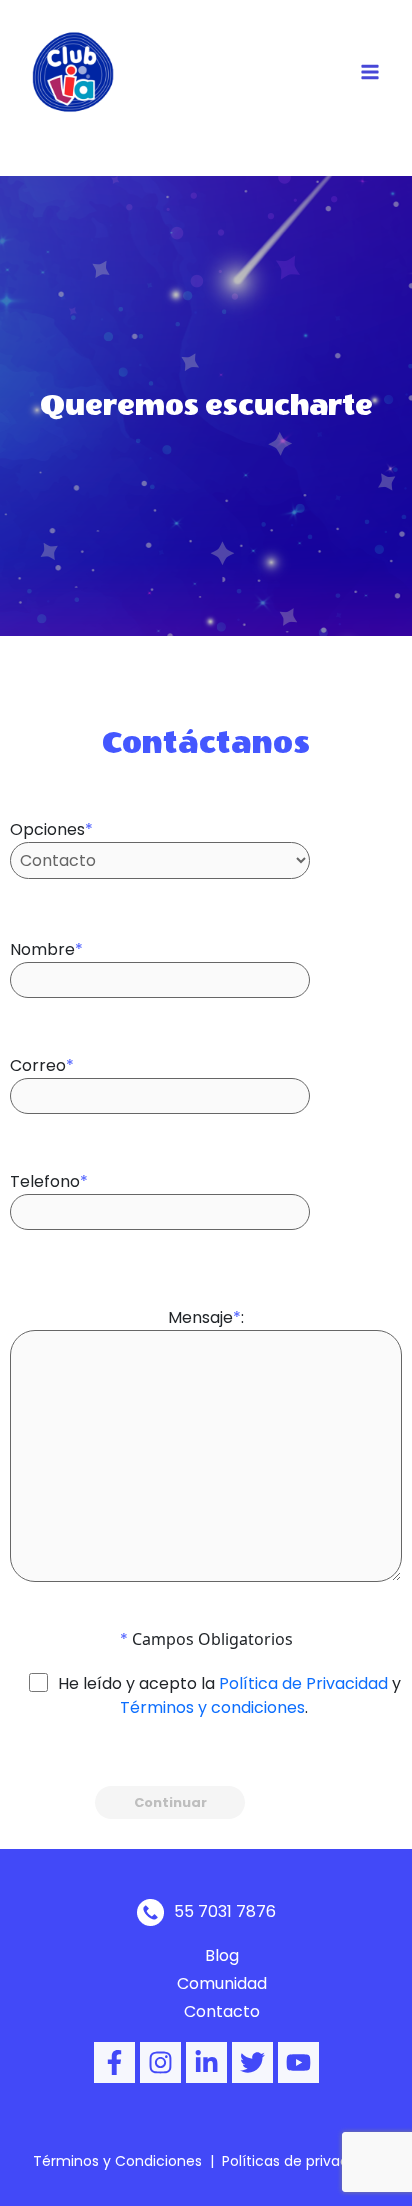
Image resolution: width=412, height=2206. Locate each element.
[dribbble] (298, 2062)
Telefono (49, 1181)
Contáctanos (206, 742)
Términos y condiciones (212, 1707)
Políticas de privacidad (300, 2161)
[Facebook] (114, 2062)
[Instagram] (160, 2062)
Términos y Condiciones (117, 2161)
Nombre (46, 949)
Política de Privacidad (303, 1683)
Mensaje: (206, 1317)
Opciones (51, 829)
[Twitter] (252, 2062)
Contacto (222, 2011)
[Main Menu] (370, 72)
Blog (222, 1955)
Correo (42, 1065)
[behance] (206, 2062)
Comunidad (222, 1983)
